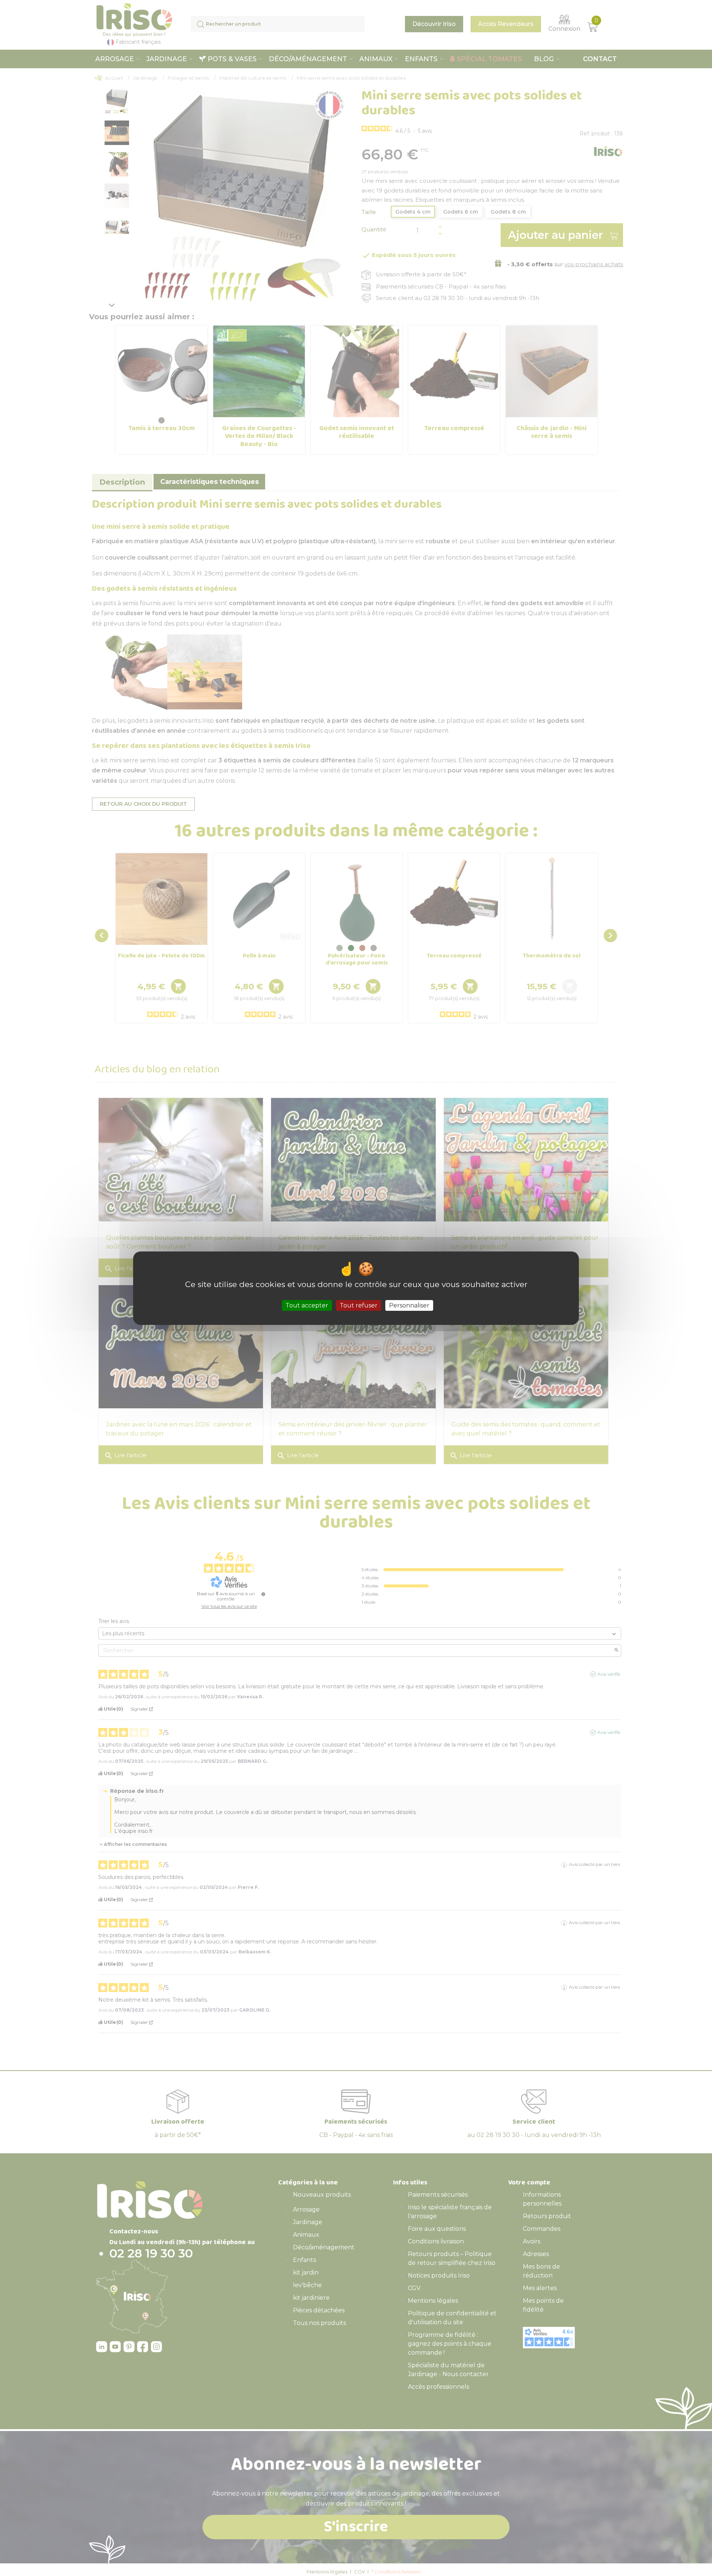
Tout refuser (359, 1305)
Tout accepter (307, 1305)
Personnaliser (409, 1305)
